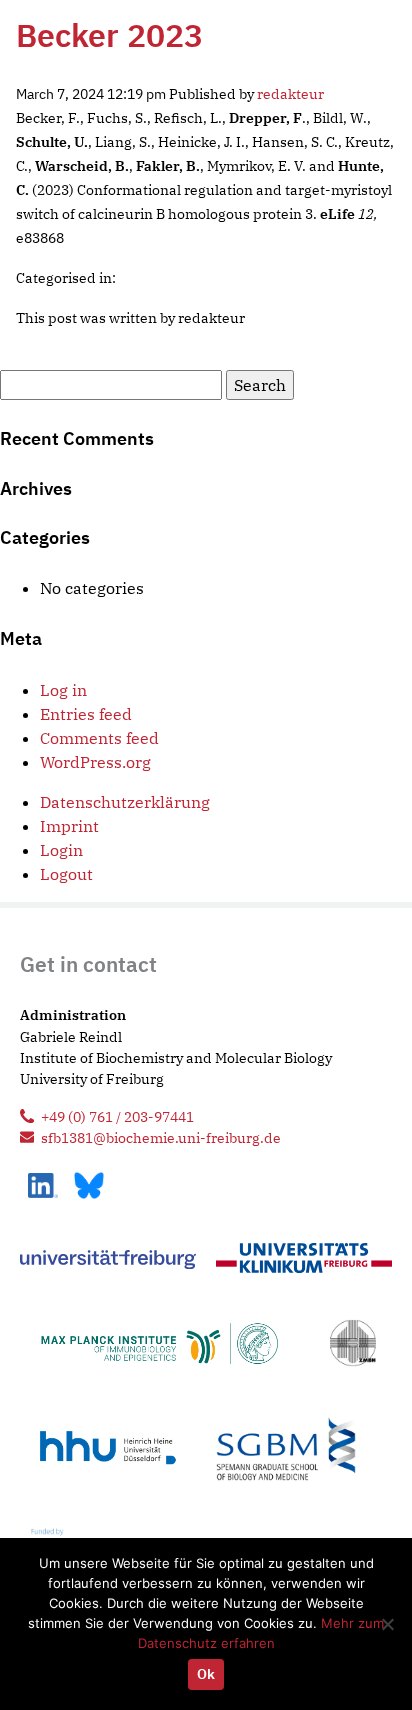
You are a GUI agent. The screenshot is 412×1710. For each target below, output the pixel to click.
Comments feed (99, 738)
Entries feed (86, 714)
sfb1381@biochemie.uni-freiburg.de (161, 1137)
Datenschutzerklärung (125, 802)
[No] (387, 1624)
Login (61, 850)
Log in (63, 690)
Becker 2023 (109, 35)
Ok (206, 1674)
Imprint (69, 826)
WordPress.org (95, 762)
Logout (66, 874)
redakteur (290, 93)
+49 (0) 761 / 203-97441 (117, 1116)
